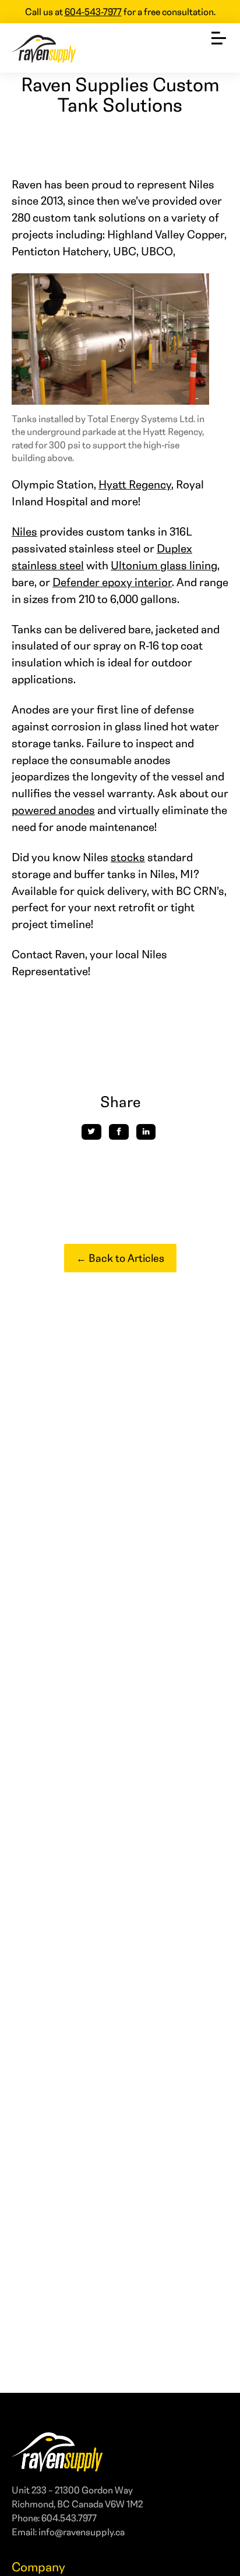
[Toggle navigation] (218, 35)
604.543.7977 (69, 2518)
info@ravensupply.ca (82, 2532)
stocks (128, 857)
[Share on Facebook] (119, 1132)
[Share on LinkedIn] (146, 1132)
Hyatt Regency (135, 484)
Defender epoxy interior (112, 582)
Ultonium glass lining (164, 565)
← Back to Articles (120, 1258)
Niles (24, 531)
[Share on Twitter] (91, 1132)
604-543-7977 (93, 11)
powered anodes (53, 810)
